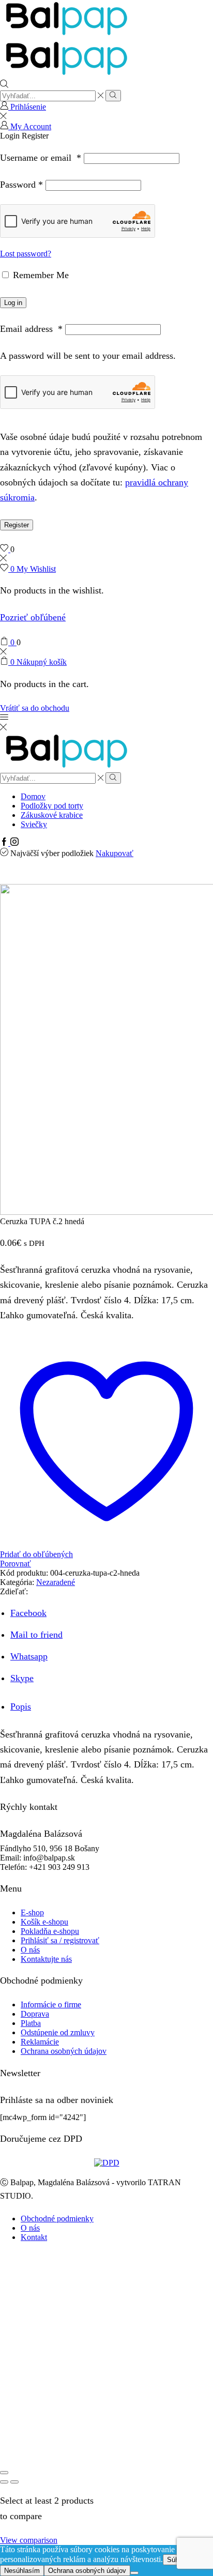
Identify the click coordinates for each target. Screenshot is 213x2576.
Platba (31, 2023)
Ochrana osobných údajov (64, 2051)
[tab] (21, 1706)
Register (17, 525)
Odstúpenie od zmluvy (58, 2032)
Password (21, 185)
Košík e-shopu (44, 1922)
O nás (30, 1950)
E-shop (32, 1912)
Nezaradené (56, 1582)
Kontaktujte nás (46, 1959)
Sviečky (34, 824)
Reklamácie (40, 2042)
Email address (31, 329)
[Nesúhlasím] (134, 2573)
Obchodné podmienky (57, 2219)
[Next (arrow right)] (14, 2482)
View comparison (29, 2540)
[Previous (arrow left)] (4, 2482)
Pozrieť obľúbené (33, 617)
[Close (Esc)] (4, 2473)
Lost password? (26, 254)
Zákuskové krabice (52, 815)
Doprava (35, 2014)
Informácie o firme (51, 2005)
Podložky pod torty (52, 806)
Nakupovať (115, 853)
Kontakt (34, 2237)
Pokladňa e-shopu (50, 1931)
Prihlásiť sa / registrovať (60, 1940)
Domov (33, 796)
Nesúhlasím (22, 2571)
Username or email (41, 158)
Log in (13, 303)
